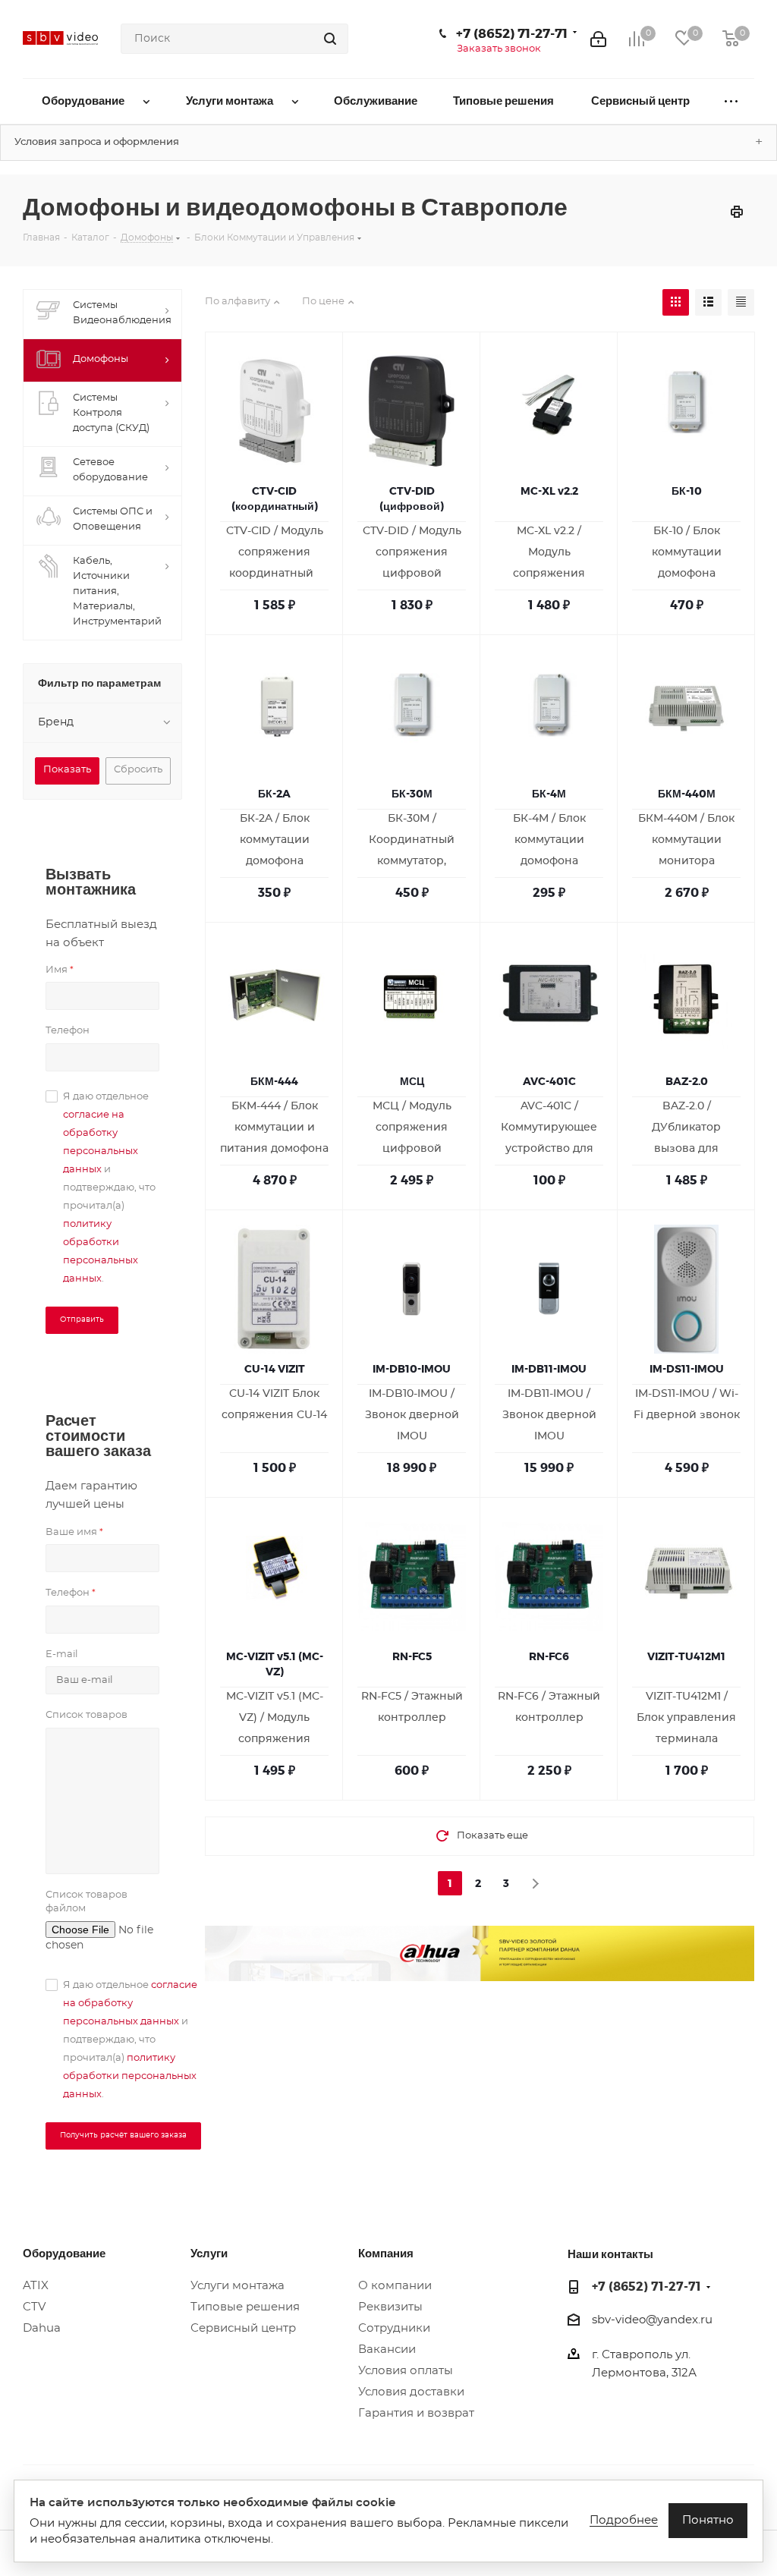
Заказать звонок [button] (499, 49)
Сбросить (138, 770)
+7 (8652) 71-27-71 (512, 33)
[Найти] (330, 39)
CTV (34, 2307)
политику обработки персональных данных (130, 2076)
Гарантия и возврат (416, 2413)
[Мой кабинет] (598, 39)
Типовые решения (245, 2307)
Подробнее (624, 2520)
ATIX (36, 2286)
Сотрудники (394, 2328)
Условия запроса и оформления (97, 142)
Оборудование (64, 2253)
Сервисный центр (243, 2328)
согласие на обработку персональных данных (130, 2004)
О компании (395, 2286)
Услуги (209, 2253)
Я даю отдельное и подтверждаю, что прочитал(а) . (109, 1188)
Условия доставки (411, 2392)
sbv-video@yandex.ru (652, 2320)
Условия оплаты (406, 2371)
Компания (386, 2253)
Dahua (42, 2328)
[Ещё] (731, 101)
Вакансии (387, 2350)
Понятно (708, 2520)
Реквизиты (390, 2307)
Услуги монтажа (238, 2286)
